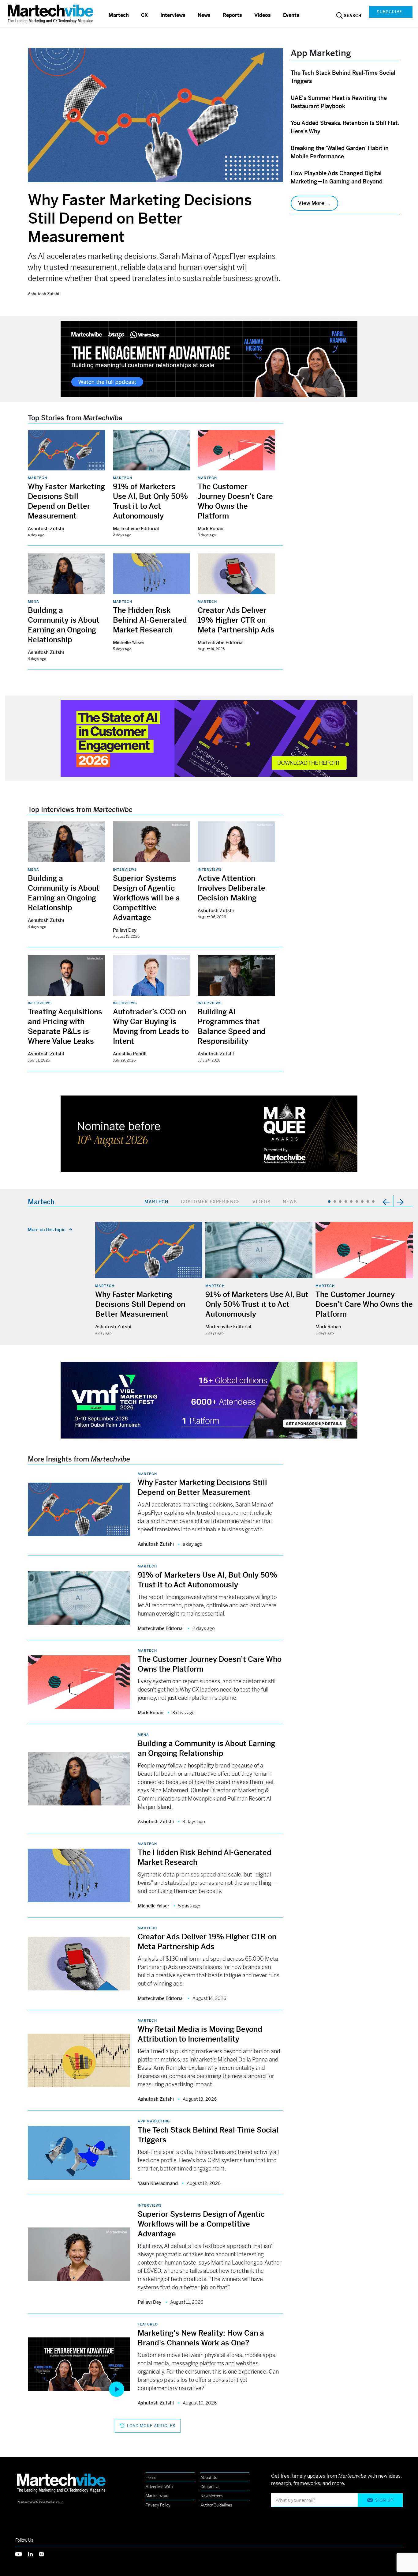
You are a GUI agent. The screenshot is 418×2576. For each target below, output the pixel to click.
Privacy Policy (158, 2505)
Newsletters (212, 2496)
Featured (148, 2324)
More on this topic (47, 1230)
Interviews (173, 15)
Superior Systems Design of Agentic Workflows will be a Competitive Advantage (146, 898)
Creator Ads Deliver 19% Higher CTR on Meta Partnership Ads (236, 620)
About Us (209, 2478)
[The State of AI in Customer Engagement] (209, 738)
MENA (34, 602)
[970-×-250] (209, 358)
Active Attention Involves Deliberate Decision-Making (231, 888)
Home (151, 2478)
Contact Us (211, 2487)
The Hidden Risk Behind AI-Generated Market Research (150, 620)
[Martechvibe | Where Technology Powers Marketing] (51, 14)
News (204, 15)
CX (145, 15)
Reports (232, 15)
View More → (314, 203)
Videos (263, 15)
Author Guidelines (216, 2505)
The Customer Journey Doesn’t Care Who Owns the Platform (364, 1304)
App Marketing (154, 2121)
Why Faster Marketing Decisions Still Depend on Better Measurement (140, 219)
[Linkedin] (34, 2553)
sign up (384, 2500)
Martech (119, 15)
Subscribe (390, 12)
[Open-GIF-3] (209, 1133)
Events (291, 15)
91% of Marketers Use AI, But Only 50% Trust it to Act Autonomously (257, 1304)
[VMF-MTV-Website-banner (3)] (209, 1399)
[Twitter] (22, 2553)
